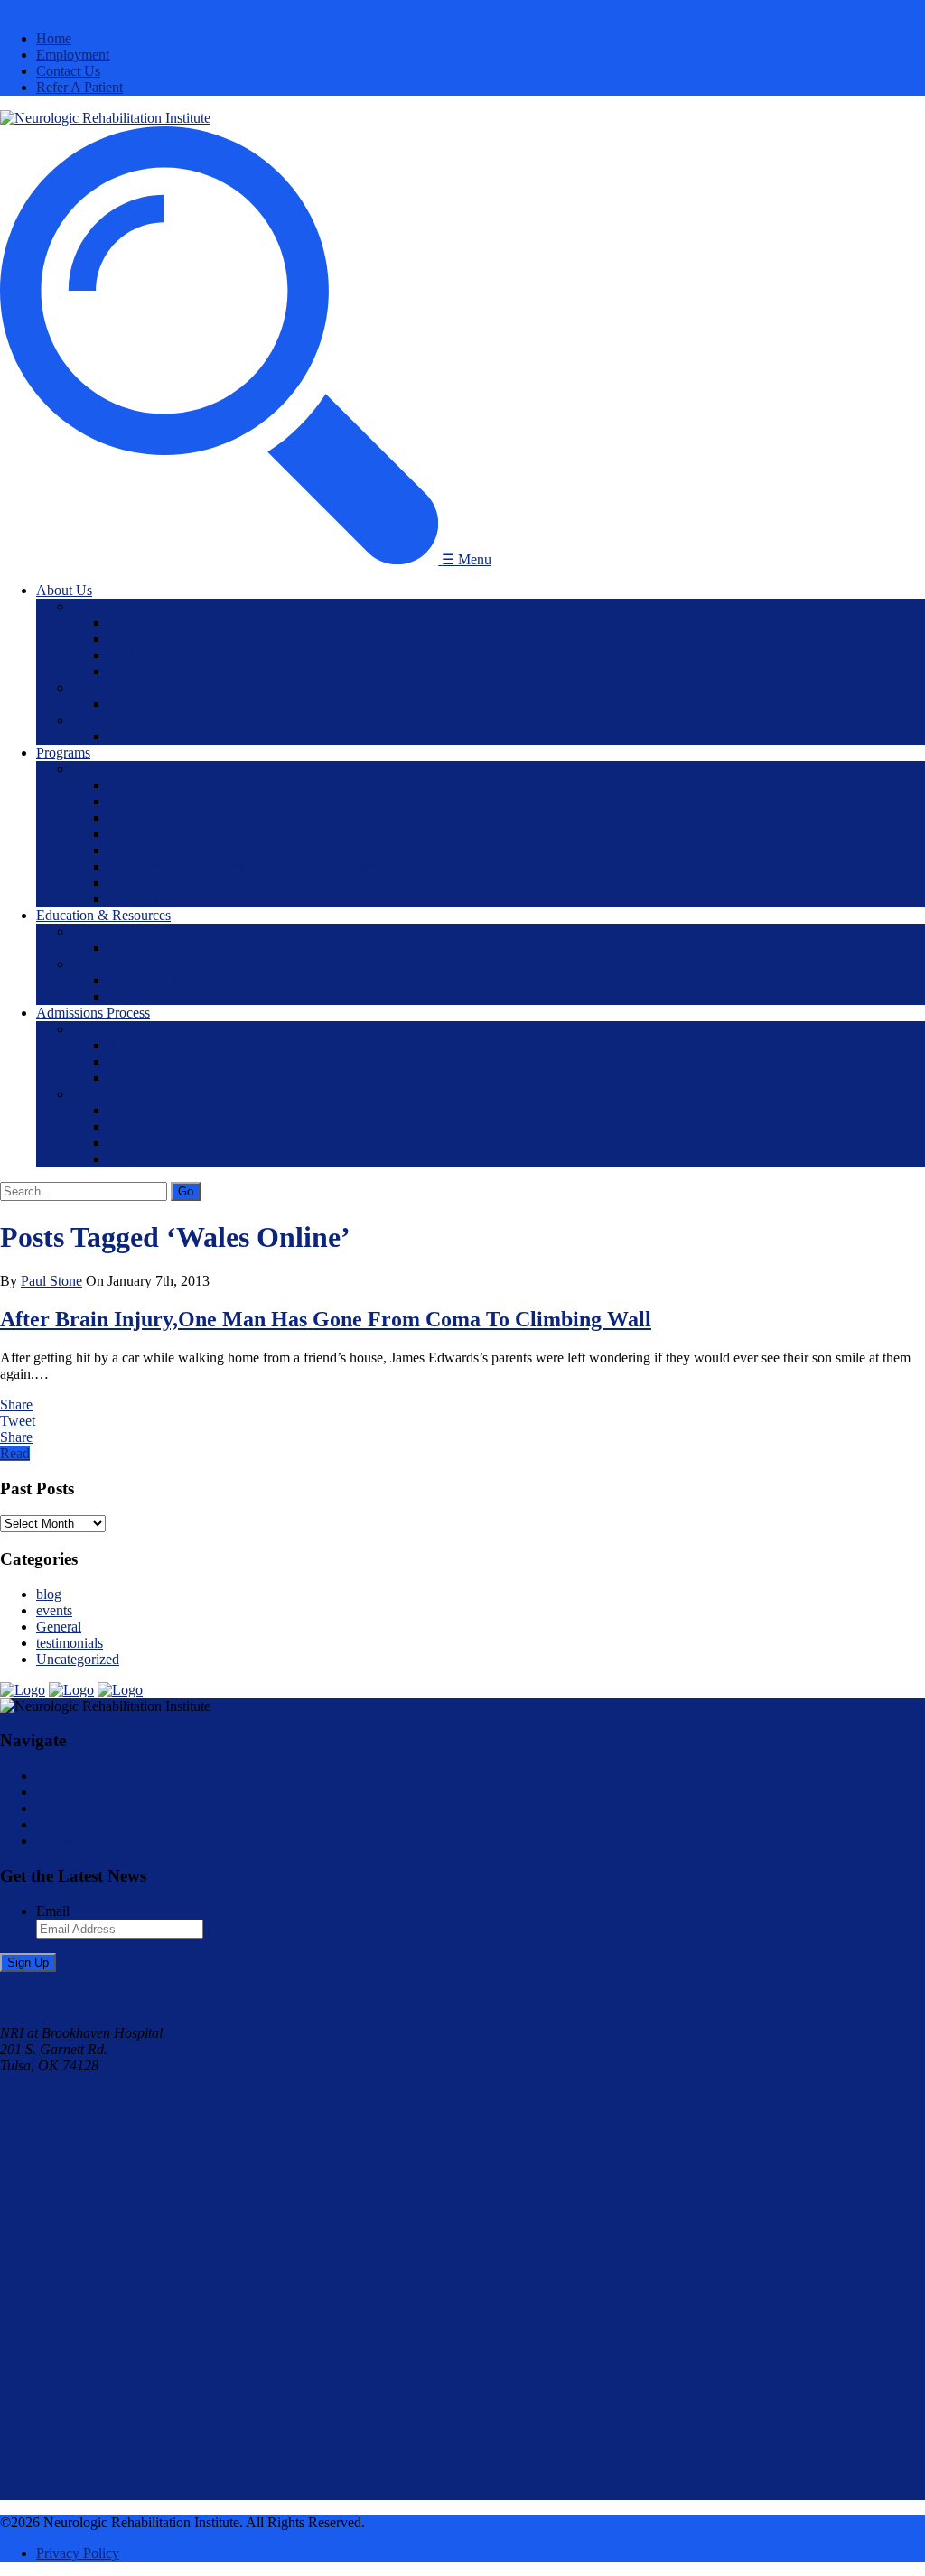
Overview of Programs (173, 785)
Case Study (141, 996)
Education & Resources (103, 915)
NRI (85, 606)
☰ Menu (467, 559)
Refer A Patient (79, 87)
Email (53, 1911)
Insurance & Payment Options (194, 1159)
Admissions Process (93, 1013)
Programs (63, 753)
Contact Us (68, 71)
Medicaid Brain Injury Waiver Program (220, 1110)
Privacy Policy (78, 2553)
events (54, 1610)
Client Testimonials (163, 1078)
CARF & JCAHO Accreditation (201, 736)
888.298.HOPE (45, 8)
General (59, 1627)
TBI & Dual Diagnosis (173, 850)
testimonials (70, 1643)
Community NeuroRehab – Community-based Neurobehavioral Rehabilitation (332, 818)
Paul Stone (51, 1281)
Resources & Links (163, 948)
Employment (73, 55)
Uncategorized (78, 1659)
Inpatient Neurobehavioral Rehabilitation (224, 801)
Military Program (157, 883)
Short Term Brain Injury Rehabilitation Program (245, 866)
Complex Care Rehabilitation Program (218, 834)
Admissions (142, 1045)
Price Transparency (91, 1792)
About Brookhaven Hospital (189, 704)
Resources (102, 931)
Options (95, 1094)
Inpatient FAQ (149, 1061)
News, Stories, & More (102, 1824)
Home (54, 38)
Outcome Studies (157, 980)
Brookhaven (107, 688)
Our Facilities (147, 671)
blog (49, 1594)
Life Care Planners (162, 1143)
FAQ (51, 1776)
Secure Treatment (158, 899)
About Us (64, 590)
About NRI (141, 623)
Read (15, 1453)
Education (101, 964)
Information (106, 1029)
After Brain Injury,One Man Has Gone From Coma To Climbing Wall (326, 1319)
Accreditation (111, 720)
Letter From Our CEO (172, 639)
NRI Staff (136, 655)
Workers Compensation (175, 1126)
